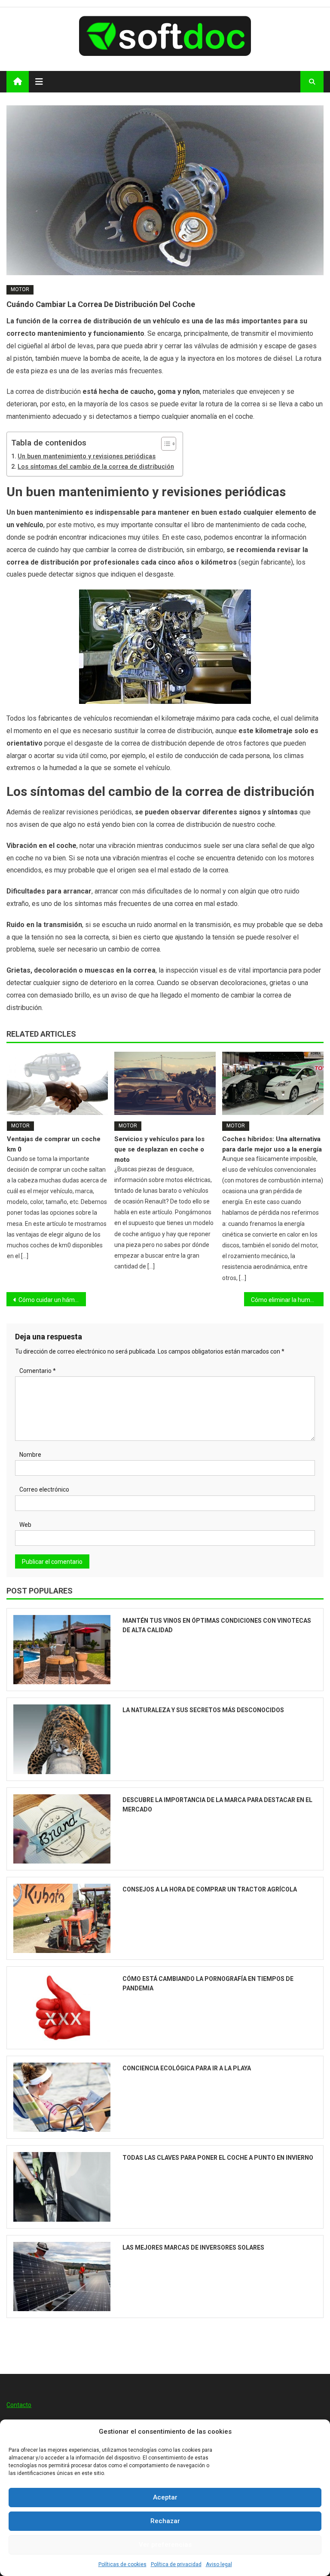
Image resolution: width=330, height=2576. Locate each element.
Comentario (38, 1371)
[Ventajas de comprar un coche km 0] (58, 1083)
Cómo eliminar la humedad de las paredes (287, 1300)
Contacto (19, 2405)
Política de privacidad (176, 2564)
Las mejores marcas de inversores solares (193, 2247)
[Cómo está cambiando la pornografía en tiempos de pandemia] (62, 2008)
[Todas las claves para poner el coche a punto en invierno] (62, 2187)
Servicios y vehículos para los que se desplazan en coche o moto (159, 1149)
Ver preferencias (165, 2545)
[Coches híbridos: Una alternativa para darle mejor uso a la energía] (273, 1083)
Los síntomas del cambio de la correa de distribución (96, 467)
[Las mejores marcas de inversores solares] (62, 2277)
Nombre (30, 1455)
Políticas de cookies (122, 2564)
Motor (20, 289)
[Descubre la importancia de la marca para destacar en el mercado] (62, 1829)
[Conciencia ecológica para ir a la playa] (62, 2097)
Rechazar (165, 2521)
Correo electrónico (44, 1489)
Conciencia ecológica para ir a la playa (187, 2068)
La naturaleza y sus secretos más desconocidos (203, 1710)
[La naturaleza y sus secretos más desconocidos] (62, 1739)
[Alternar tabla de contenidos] (164, 444)
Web (25, 1525)
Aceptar (165, 2497)
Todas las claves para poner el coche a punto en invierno (218, 2158)
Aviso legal (219, 2564)
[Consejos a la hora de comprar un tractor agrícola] (62, 1918)
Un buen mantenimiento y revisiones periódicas (87, 456)
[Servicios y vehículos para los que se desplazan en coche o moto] (165, 1083)
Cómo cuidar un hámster (52, 1300)
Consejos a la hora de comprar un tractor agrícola (210, 1889)
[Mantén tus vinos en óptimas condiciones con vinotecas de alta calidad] (62, 1650)
